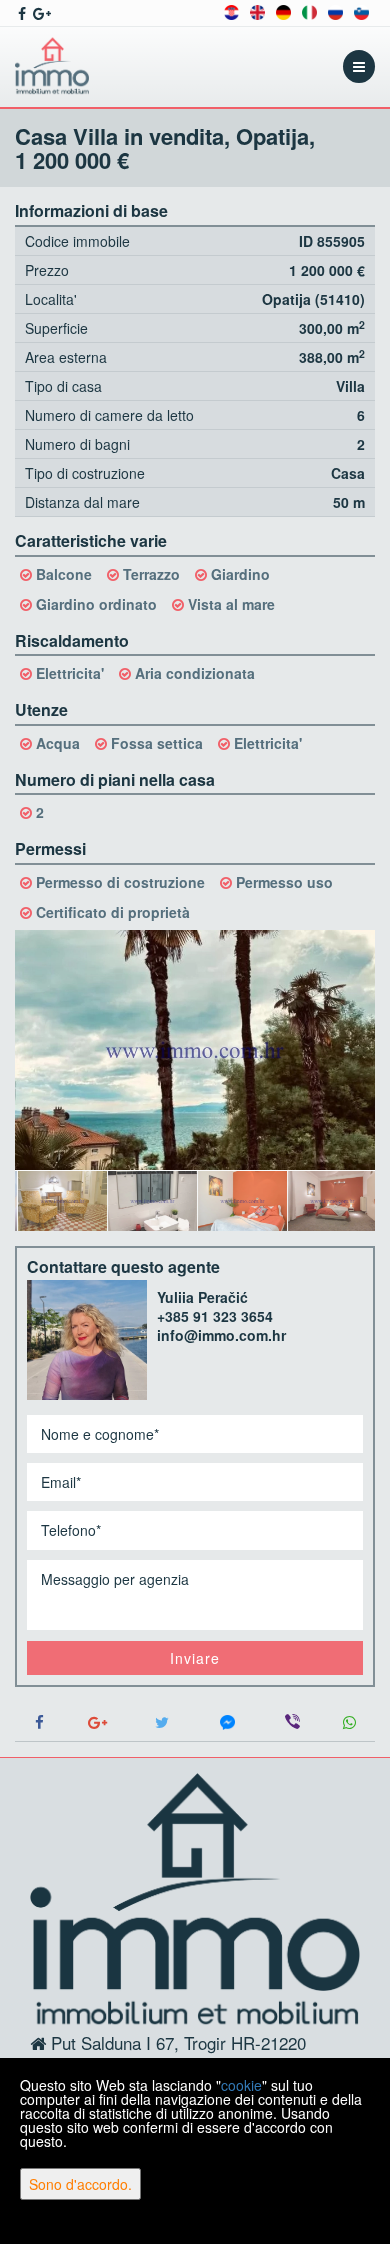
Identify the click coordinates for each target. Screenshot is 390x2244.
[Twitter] (162, 1722)
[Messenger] (227, 1722)
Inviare (195, 1658)
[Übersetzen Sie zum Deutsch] (283, 10)
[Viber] (292, 1722)
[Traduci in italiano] (309, 10)
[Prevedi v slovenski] (361, 10)
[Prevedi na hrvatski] (231, 10)
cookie (241, 2085)
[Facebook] (40, 1722)
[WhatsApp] (350, 1722)
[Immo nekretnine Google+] (40, 13)
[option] (60, 1200)
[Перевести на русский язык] (335, 10)
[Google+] (97, 1722)
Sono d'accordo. (80, 2184)
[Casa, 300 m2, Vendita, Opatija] (195, 1050)
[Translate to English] (257, 10)
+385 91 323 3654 (215, 1316)
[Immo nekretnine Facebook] (20, 13)
